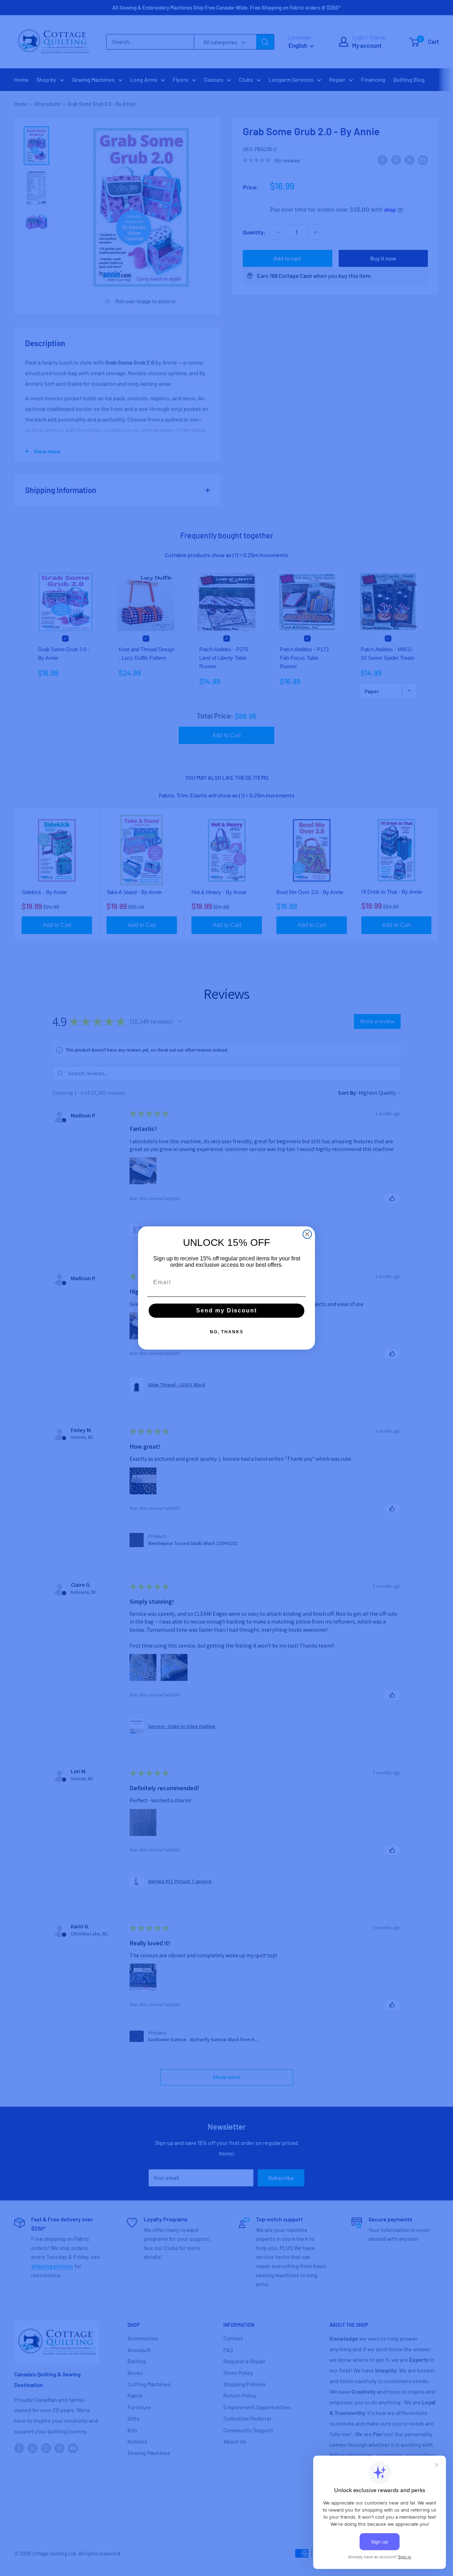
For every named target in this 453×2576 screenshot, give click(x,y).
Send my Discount (226, 1310)
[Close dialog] (307, 1234)
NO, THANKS (227, 1332)
